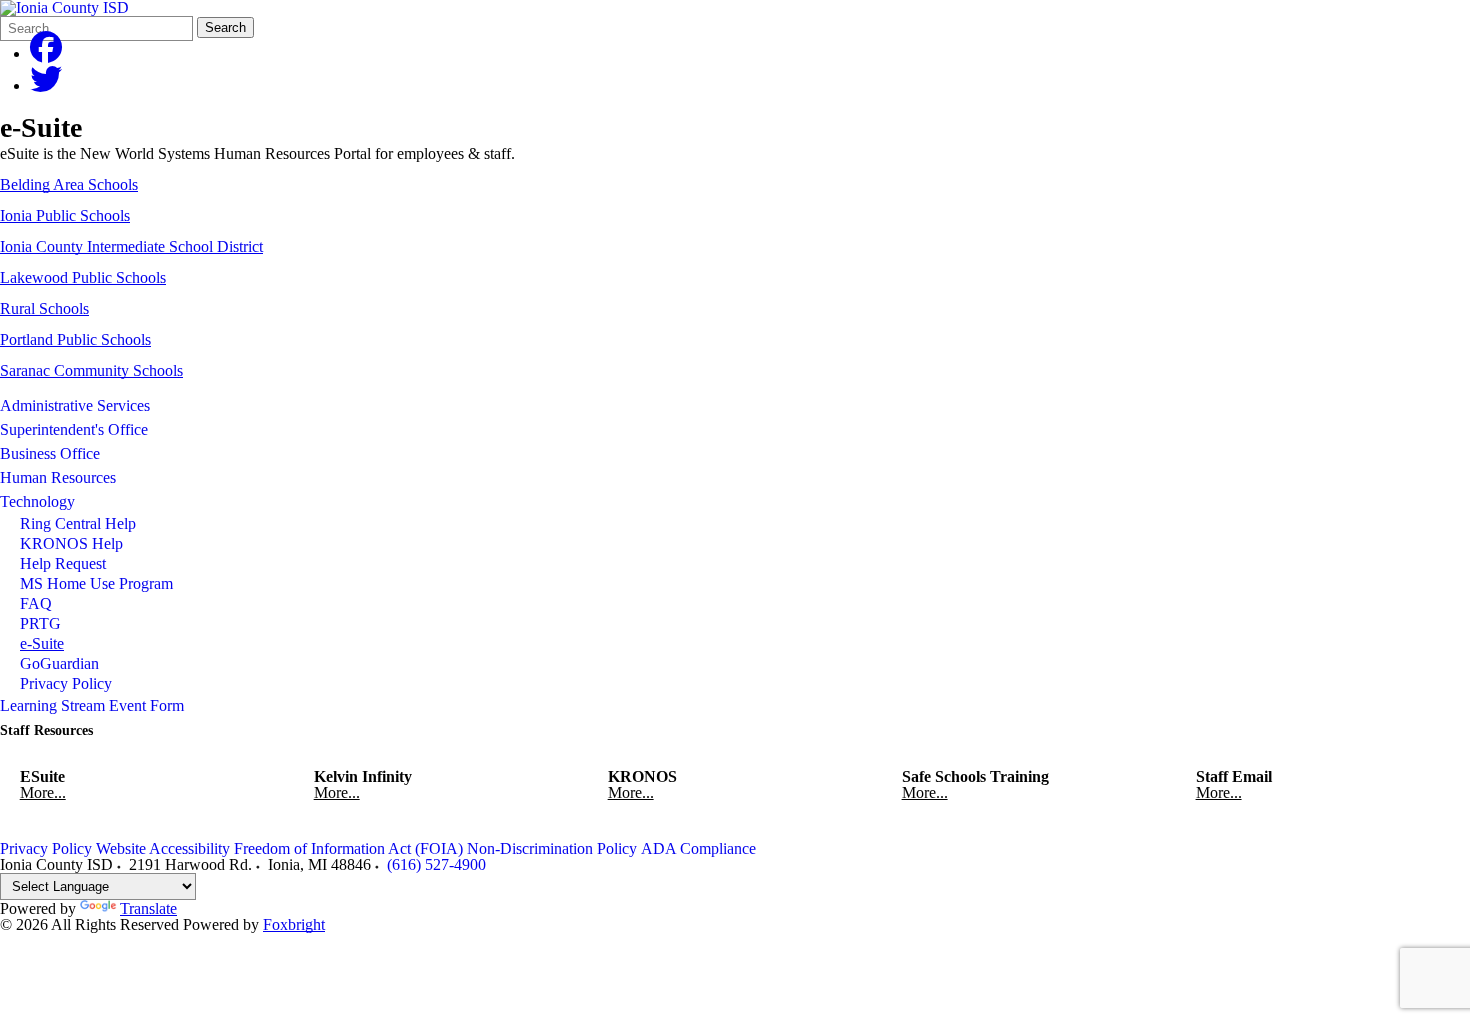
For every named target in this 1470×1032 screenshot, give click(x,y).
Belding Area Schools (69, 184)
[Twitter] (46, 85)
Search (225, 27)
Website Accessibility (163, 848)
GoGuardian (59, 663)
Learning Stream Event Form (92, 705)
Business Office (50, 453)
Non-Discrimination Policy (552, 848)
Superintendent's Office (74, 429)
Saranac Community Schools (91, 370)
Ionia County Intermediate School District (131, 246)
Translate (148, 908)
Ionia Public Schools (65, 215)
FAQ (36, 603)
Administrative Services (75, 405)
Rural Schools (44, 308)
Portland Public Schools (75, 339)
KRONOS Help (71, 543)
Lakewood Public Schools (83, 277)
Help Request (63, 563)
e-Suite (42, 643)
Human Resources (58, 477)
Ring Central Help (78, 523)
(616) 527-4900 (436, 864)
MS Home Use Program (96, 583)
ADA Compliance (698, 848)
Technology (37, 501)
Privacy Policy (66, 683)
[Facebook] (46, 53)
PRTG (40, 623)
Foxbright (294, 924)
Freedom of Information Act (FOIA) (348, 848)
